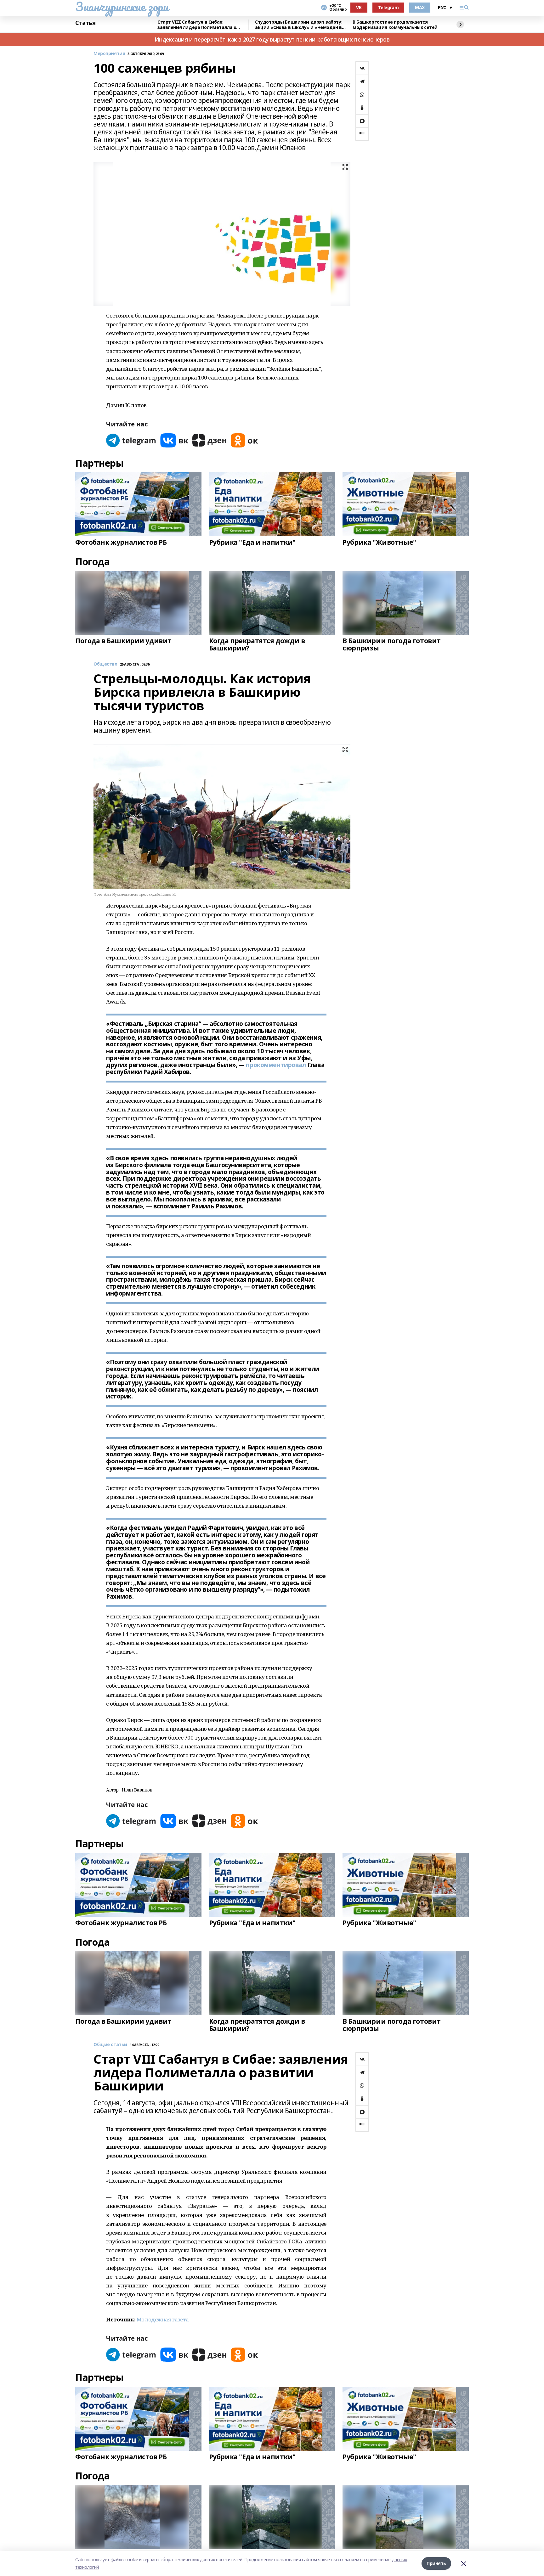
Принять (436, 2563)
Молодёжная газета (163, 2319)
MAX (420, 7)
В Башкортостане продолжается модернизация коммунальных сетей (395, 25)
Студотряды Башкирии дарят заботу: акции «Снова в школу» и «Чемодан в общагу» (299, 25)
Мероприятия (109, 54)
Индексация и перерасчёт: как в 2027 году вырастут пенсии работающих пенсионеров (272, 39)
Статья (85, 23)
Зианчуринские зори (122, 7)
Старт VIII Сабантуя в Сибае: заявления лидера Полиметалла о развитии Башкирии (197, 25)
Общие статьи (110, 2045)
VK (359, 7)
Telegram (388, 7)
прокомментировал (276, 1065)
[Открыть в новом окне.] (131, 440)
